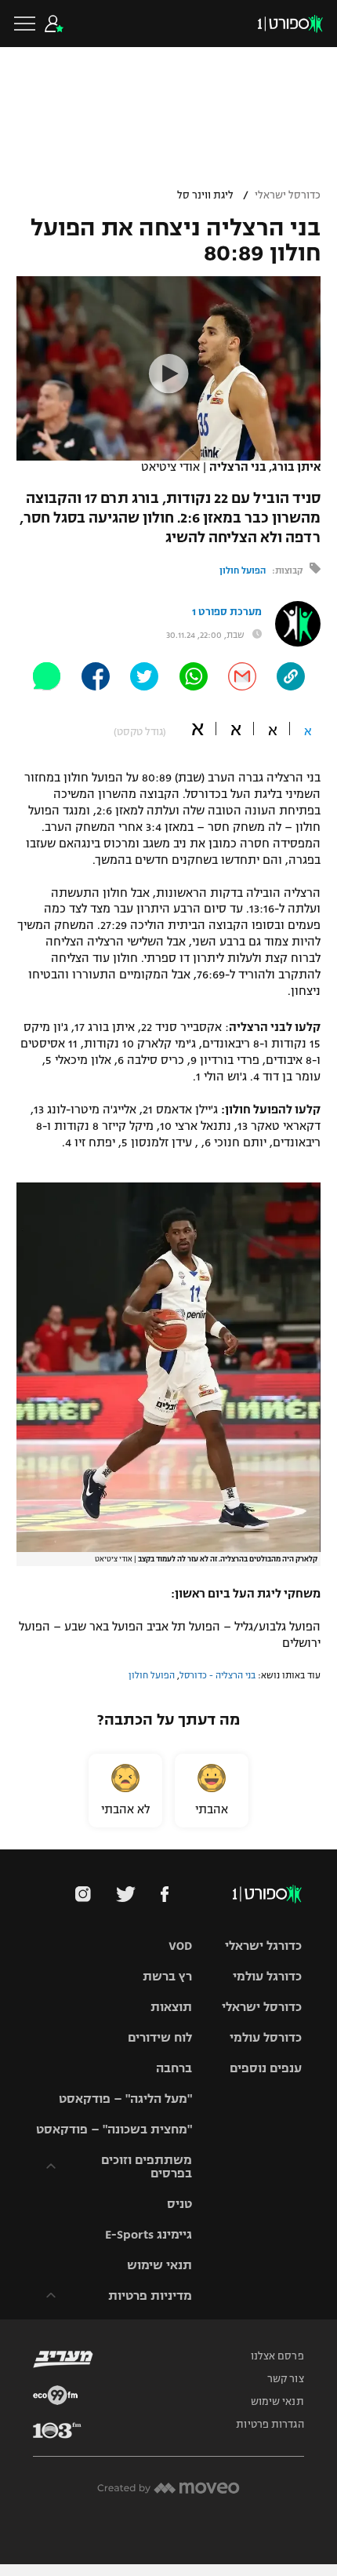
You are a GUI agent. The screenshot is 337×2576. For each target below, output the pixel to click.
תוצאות (171, 2007)
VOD (180, 1946)
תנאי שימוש (159, 2265)
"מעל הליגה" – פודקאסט (125, 2099)
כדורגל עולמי (267, 1976)
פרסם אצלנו (277, 2356)
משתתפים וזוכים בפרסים (147, 2166)
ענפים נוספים (266, 2068)
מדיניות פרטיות (150, 2295)
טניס (179, 2204)
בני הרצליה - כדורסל (217, 1675)
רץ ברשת (167, 1976)
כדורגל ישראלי (263, 1946)
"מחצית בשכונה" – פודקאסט (114, 2129)
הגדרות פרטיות (270, 2425)
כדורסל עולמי (266, 2037)
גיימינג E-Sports (149, 2234)
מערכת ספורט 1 (227, 612)
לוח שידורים (160, 2037)
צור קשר (286, 2379)
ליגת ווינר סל (205, 195)
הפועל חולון (243, 570)
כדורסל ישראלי (288, 195)
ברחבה (174, 2068)
